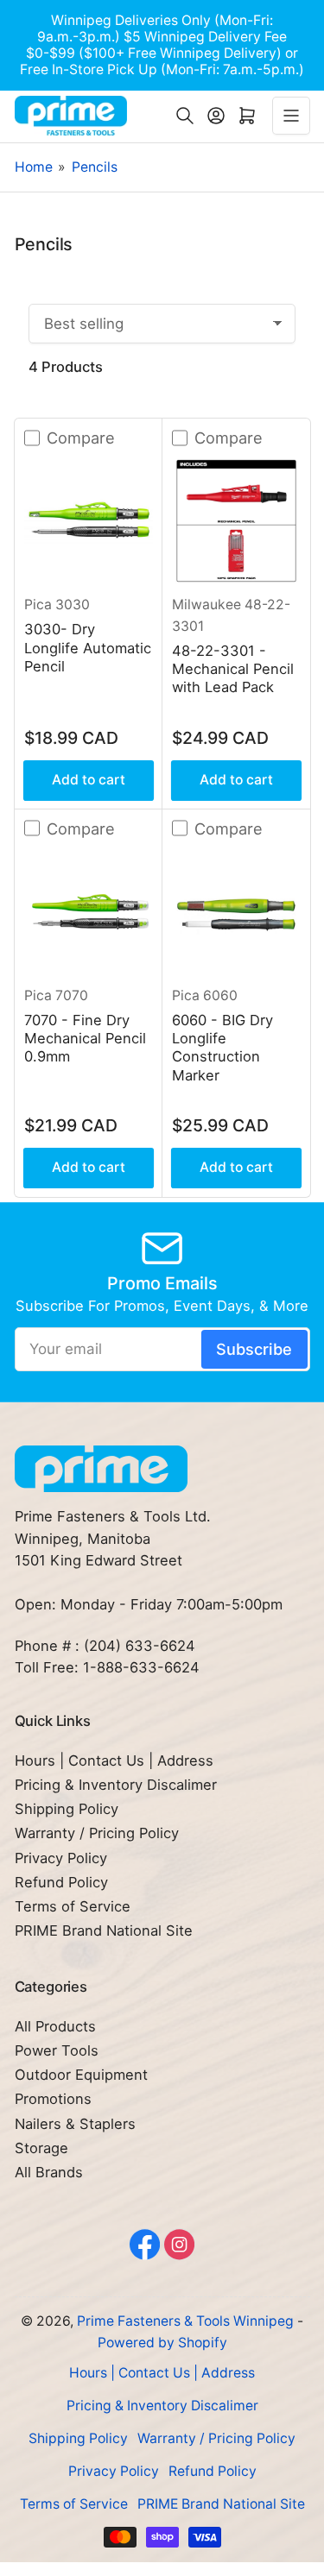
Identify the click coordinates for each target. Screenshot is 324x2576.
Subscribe (254, 1349)
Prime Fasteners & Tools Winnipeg (185, 2321)
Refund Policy (61, 1882)
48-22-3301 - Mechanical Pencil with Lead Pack (233, 669)
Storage (41, 2148)
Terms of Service (73, 1906)
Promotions (53, 2099)
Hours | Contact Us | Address (114, 1760)
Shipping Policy (67, 1809)
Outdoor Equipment (81, 2075)
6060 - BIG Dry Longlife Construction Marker (222, 1048)
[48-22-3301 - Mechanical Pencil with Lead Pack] (236, 521)
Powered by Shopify (162, 2343)
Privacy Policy (61, 1858)
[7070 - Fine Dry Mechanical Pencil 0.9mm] (89, 912)
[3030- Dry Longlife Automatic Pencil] (89, 521)
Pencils (95, 167)
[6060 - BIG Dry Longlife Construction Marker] (236, 912)
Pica (38, 605)
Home (34, 167)
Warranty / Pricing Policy (97, 1833)
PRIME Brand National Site (104, 1930)
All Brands (49, 2172)
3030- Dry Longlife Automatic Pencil (88, 648)
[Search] (185, 116)
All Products (55, 2026)
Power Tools (57, 2050)
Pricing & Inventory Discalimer (116, 1785)
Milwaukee (206, 605)
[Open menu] (291, 116)
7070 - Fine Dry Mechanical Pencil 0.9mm (85, 1039)
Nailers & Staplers (75, 2124)
